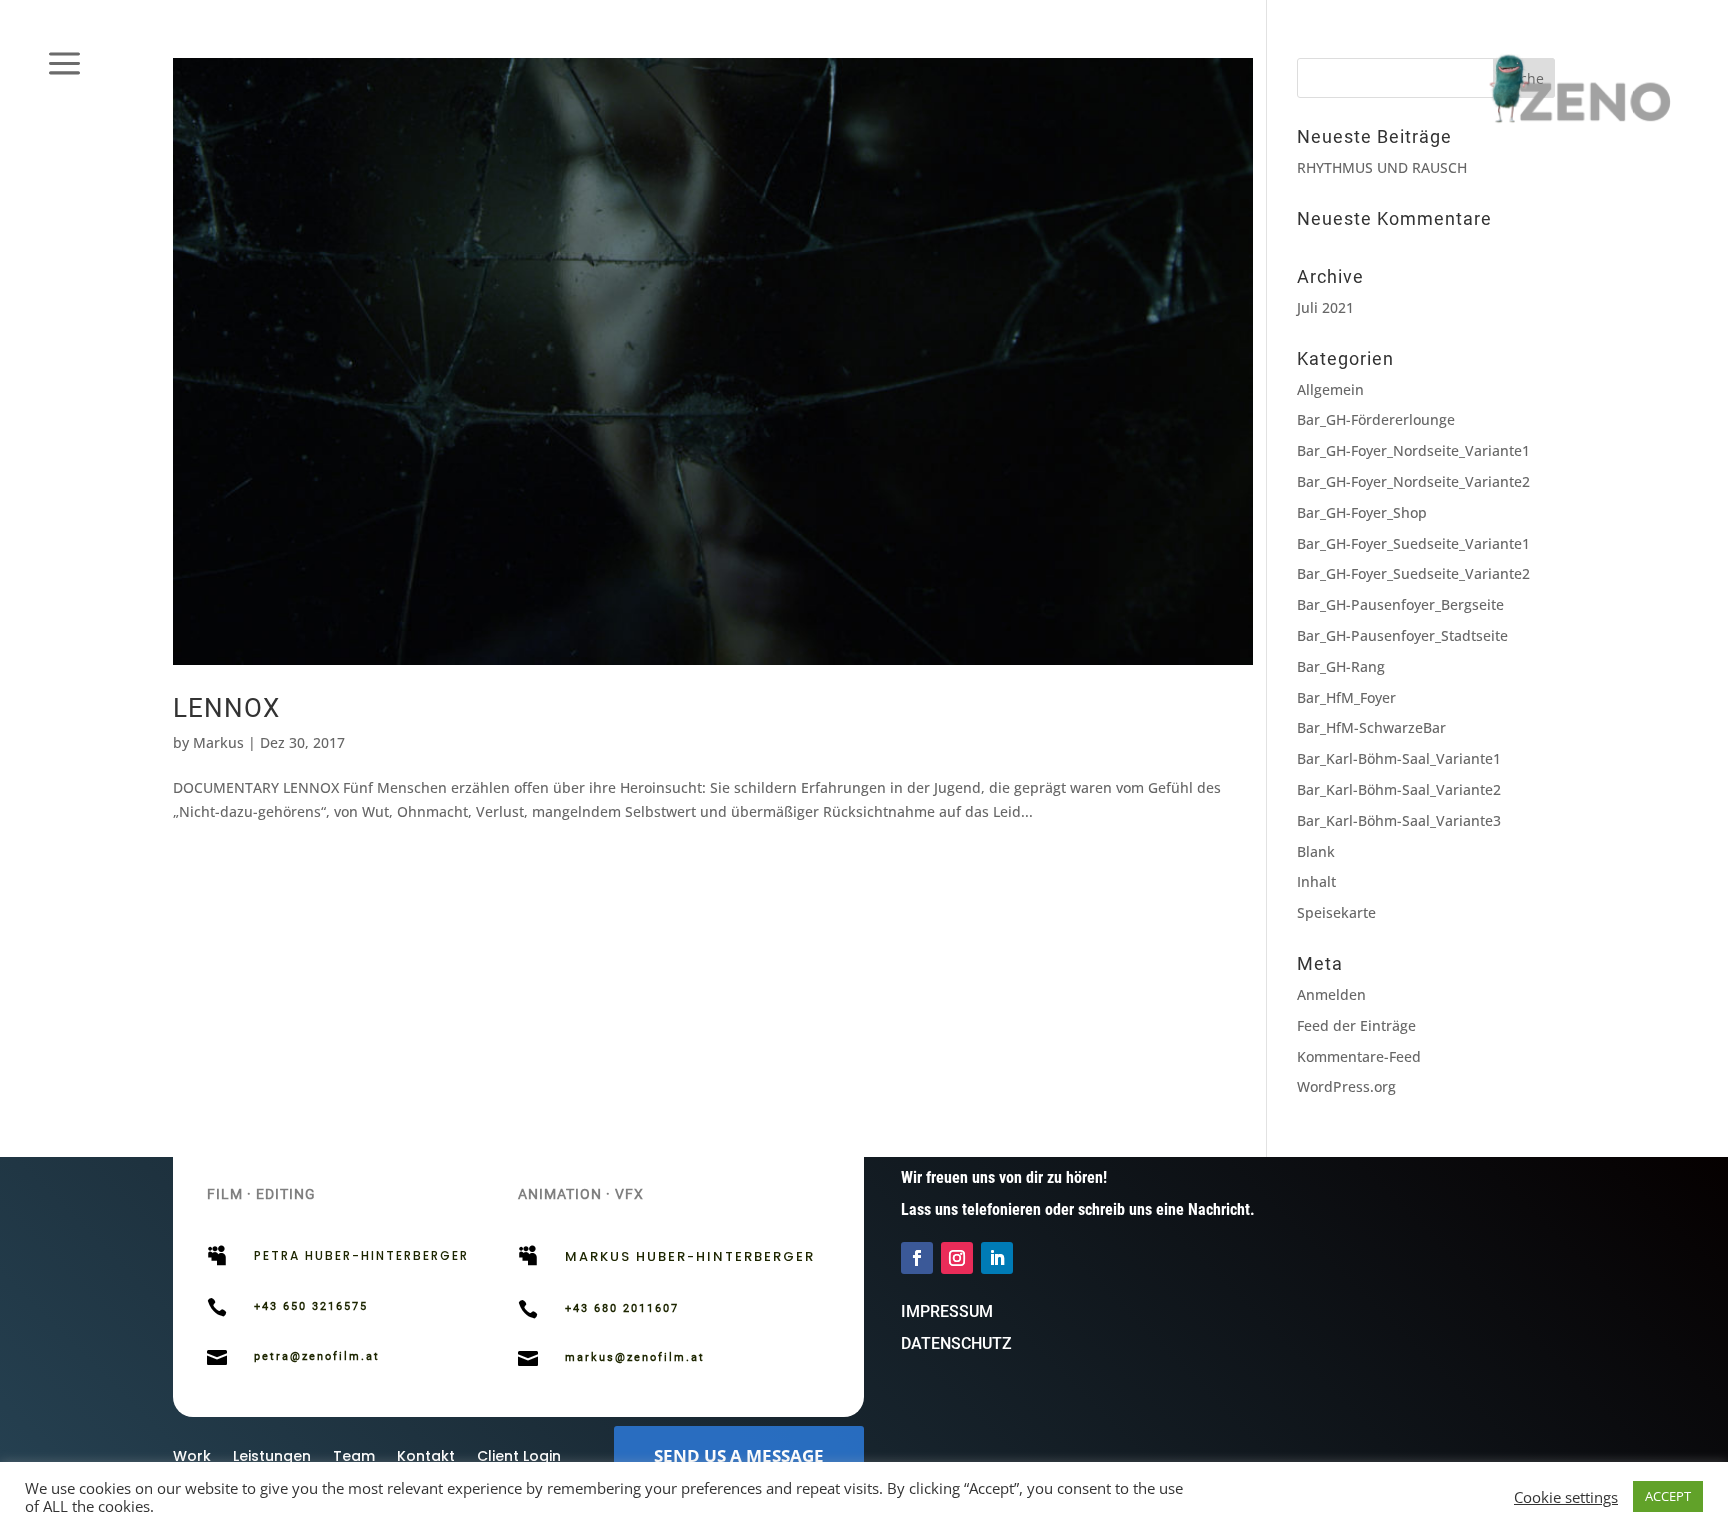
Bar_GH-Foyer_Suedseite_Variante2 (1413, 573)
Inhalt (1316, 881)
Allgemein (1330, 389)
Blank (1316, 851)
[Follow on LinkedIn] (997, 1258)
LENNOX (226, 708)
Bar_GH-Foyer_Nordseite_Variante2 (1413, 481)
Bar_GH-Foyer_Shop (1362, 512)
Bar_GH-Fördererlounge (1376, 419)
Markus (218, 742)
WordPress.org (1346, 1086)
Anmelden (1331, 994)
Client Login (519, 1457)
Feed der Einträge (1356, 1025)
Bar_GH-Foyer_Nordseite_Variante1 (1413, 450)
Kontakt (426, 1457)
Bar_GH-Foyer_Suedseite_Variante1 (1413, 543)
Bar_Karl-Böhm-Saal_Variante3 (1399, 820)
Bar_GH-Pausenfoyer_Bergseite (1400, 604)
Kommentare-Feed (1359, 1056)
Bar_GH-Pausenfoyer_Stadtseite (1402, 635)
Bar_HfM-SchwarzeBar (1371, 727)
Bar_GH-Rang (1341, 666)
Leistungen (272, 1457)
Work (192, 1457)
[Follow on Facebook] (917, 1258)
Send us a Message (739, 1455)
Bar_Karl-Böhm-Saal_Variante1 (1399, 758)
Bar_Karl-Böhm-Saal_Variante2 (1399, 789)
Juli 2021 (1325, 307)
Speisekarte (1336, 912)
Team (354, 1457)
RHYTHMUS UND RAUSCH (1382, 167)
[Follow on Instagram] (957, 1258)
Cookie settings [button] (1566, 1497)
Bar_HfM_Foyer (1346, 697)
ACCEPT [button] (1668, 1496)
